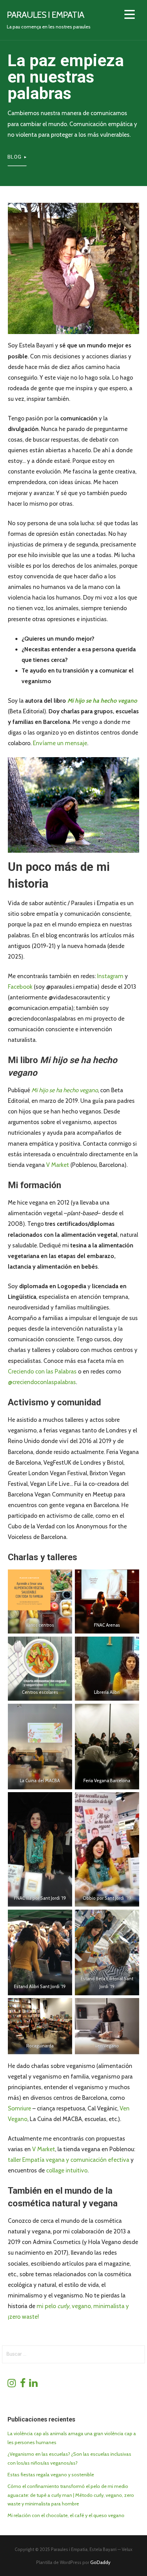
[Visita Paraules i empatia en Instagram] (12, 2385)
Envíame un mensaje (60, 743)
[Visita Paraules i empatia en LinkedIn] (33, 2385)
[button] (130, 16)
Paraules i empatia (45, 15)
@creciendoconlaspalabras (42, 1382)
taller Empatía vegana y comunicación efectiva (69, 2160)
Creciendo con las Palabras (42, 1371)
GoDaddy (100, 2562)
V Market (58, 1165)
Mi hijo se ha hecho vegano (102, 700)
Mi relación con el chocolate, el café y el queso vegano (66, 2515)
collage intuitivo (67, 2170)
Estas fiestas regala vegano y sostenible (51, 2475)
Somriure (20, 2108)
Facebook (21, 987)
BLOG (15, 157)
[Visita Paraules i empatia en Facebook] (23, 2385)
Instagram (111, 976)
